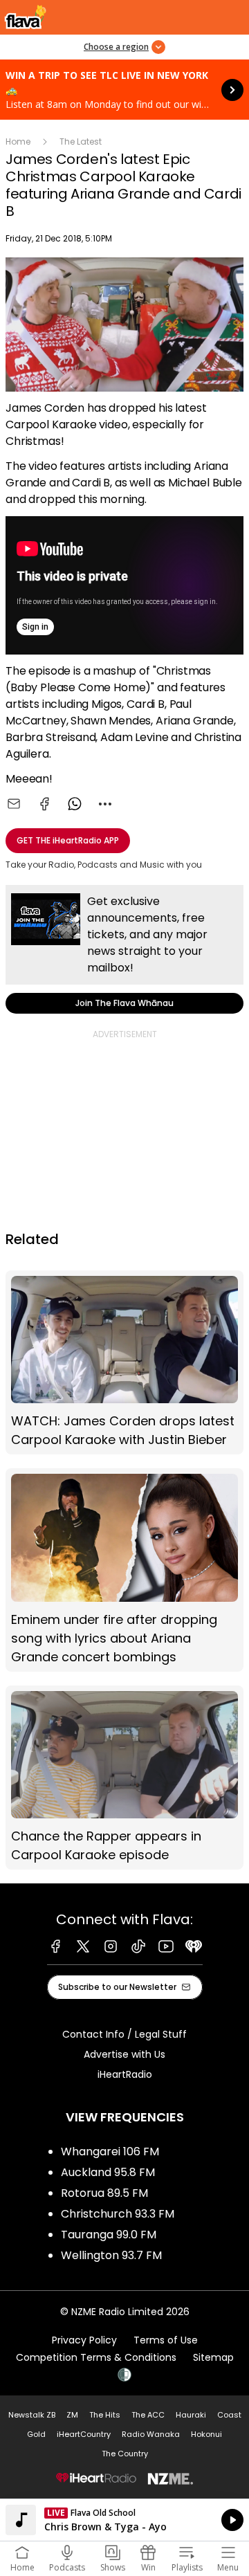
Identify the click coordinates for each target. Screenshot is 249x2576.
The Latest (81, 141)
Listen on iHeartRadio (124, 2520)
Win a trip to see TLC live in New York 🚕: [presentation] (124, 90)
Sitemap (213, 2357)
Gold (36, 2434)
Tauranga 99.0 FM (109, 2235)
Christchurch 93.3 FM (118, 2214)
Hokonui (206, 2434)
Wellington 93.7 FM (111, 2255)
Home (18, 141)
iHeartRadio (125, 2074)
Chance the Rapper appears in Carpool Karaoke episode (124, 1778)
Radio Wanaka (151, 2434)
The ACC (148, 2415)
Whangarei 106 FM (110, 2152)
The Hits (105, 2415)
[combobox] (105, 804)
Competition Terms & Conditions (96, 2357)
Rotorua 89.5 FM (104, 2193)
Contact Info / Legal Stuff (124, 2034)
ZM (72, 2415)
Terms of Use (166, 2340)
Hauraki (191, 2415)
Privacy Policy (84, 2340)
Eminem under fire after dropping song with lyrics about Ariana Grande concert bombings (124, 1570)
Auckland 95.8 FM (108, 2172)
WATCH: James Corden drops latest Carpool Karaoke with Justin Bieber (124, 1363)
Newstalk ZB (32, 2415)
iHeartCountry (84, 2434)
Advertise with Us (124, 2054)
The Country (125, 2454)
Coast (229, 2415)
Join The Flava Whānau (124, 949)
